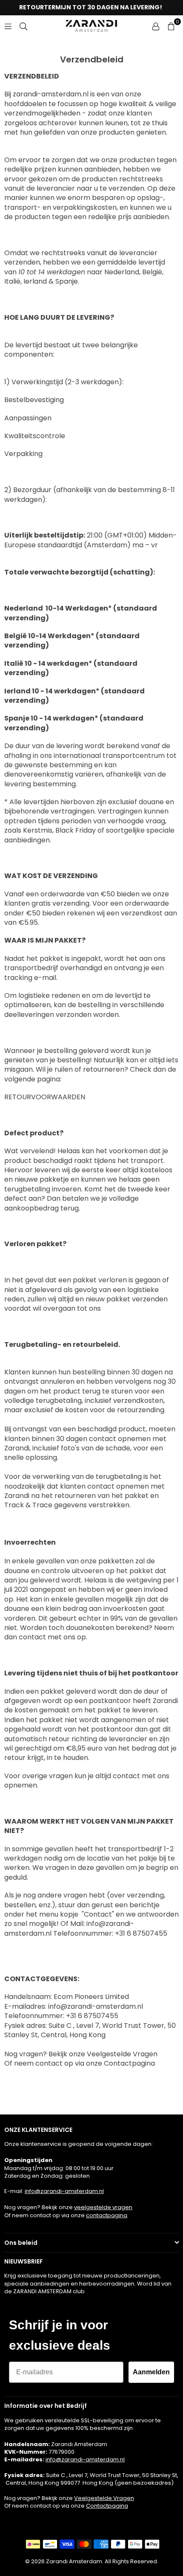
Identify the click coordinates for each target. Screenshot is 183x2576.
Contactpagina (107, 2506)
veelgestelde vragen (103, 2207)
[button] (171, 26)
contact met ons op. (53, 1637)
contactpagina (107, 2215)
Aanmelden (151, 2372)
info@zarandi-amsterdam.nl (64, 2191)
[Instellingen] (156, 26)
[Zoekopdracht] (23, 26)
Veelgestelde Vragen (104, 2498)
